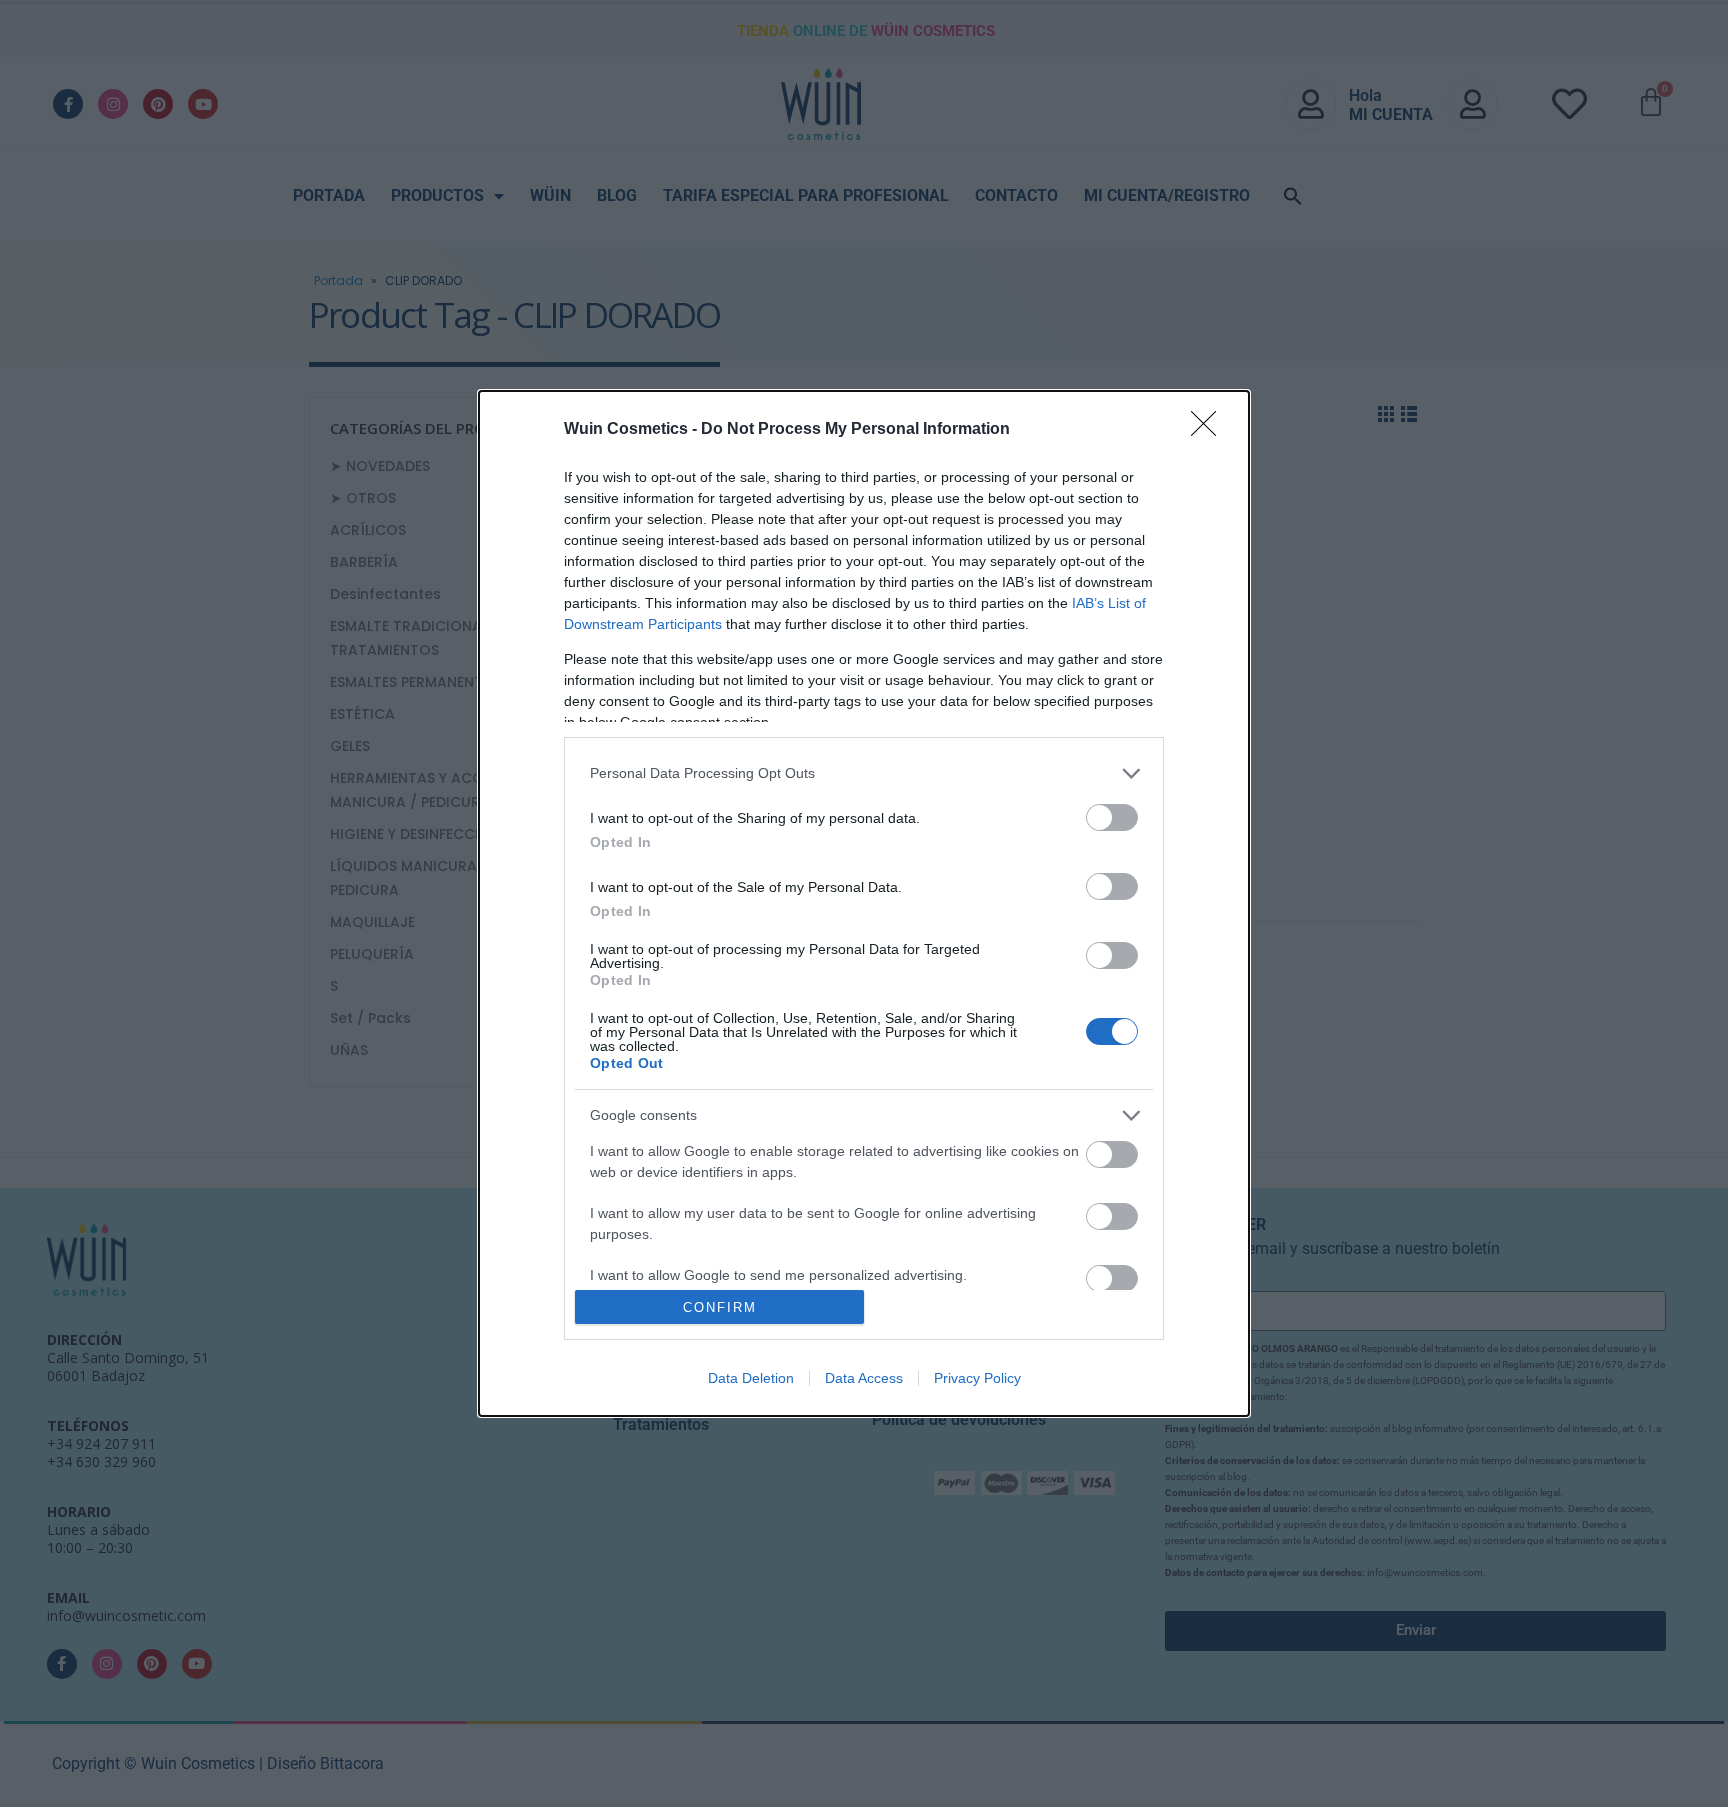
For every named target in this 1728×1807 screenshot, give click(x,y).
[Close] (1210, 430)
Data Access (864, 1378)
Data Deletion (751, 1378)
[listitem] (864, 773)
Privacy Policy (977, 1378)
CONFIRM (720, 1307)
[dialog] (864, 903)
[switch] (1112, 817)
